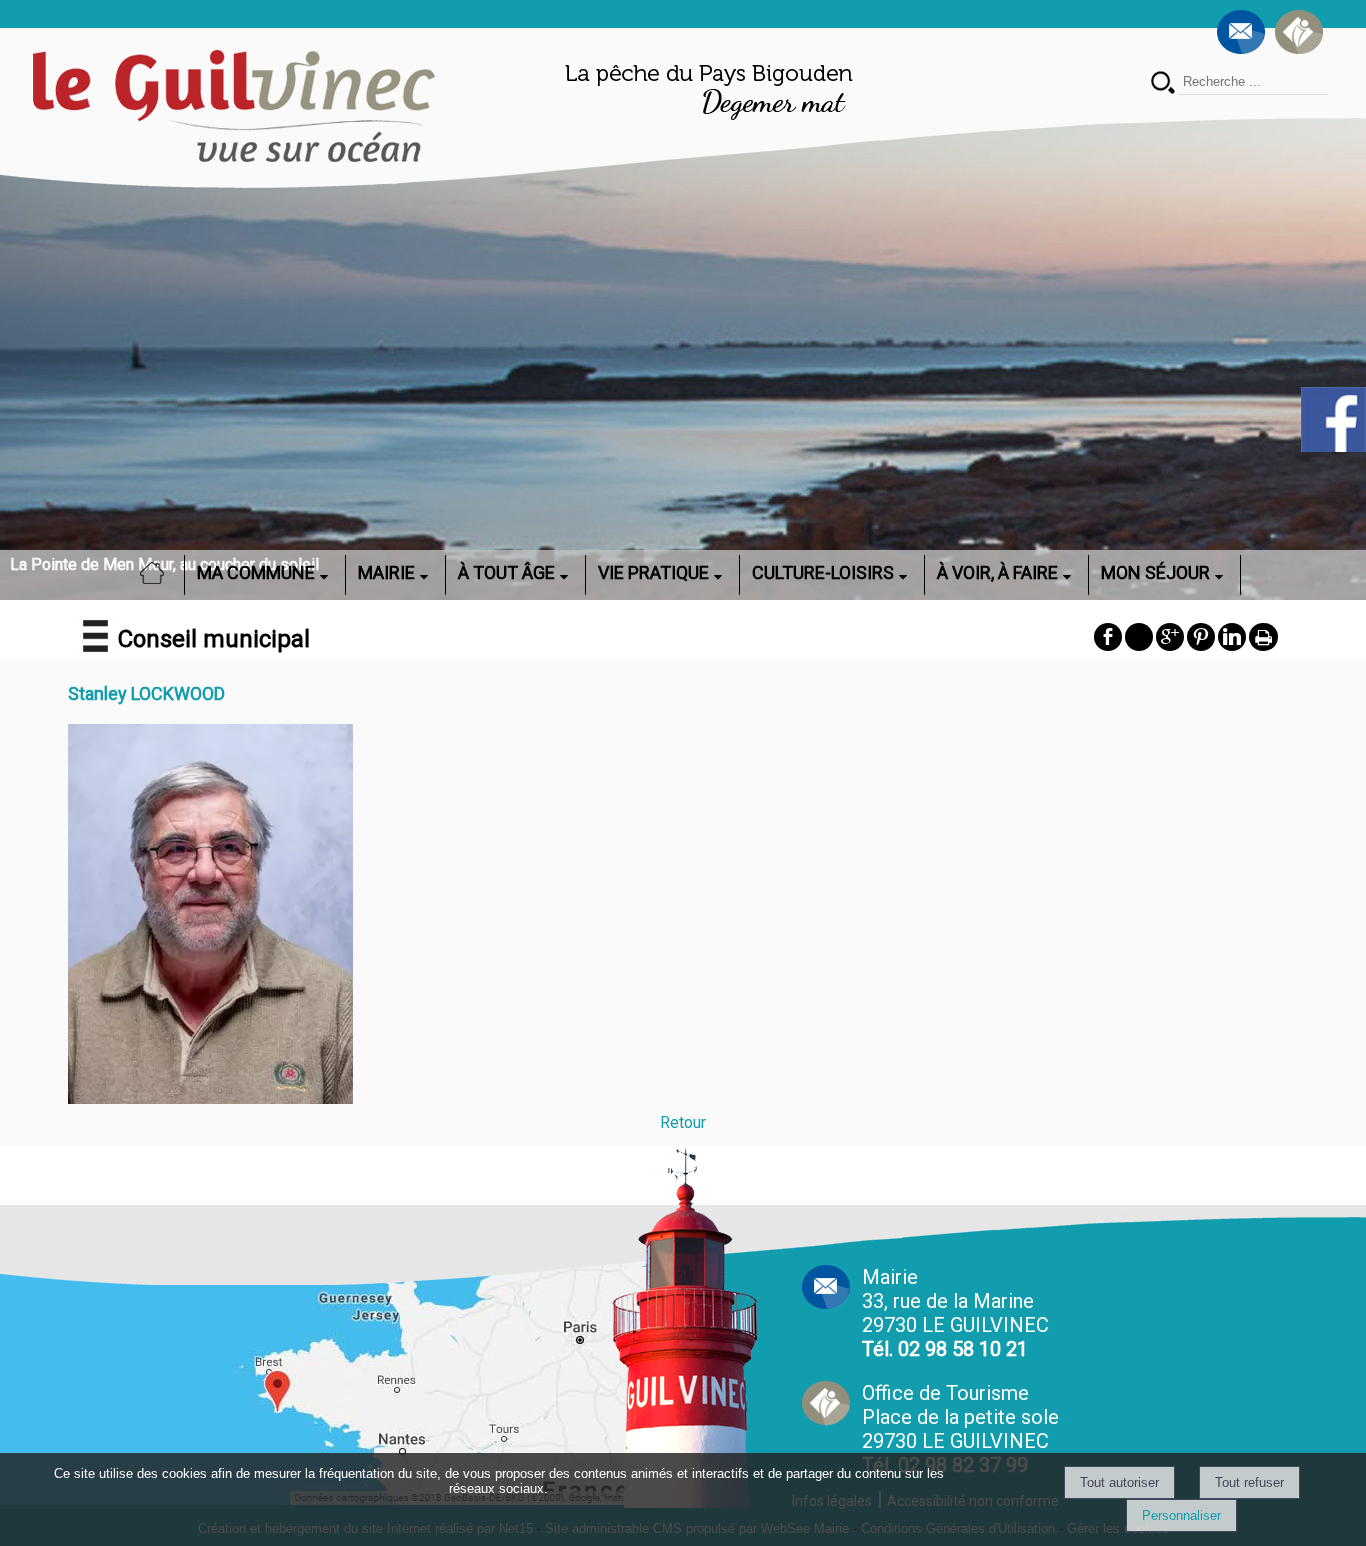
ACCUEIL (158, 572)
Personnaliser (1181, 1515)
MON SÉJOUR (1155, 572)
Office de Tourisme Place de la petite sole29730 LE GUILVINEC (960, 1429)
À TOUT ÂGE (506, 572)
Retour (683, 1122)
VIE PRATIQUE (653, 572)
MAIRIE (386, 572)
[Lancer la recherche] (1163, 84)
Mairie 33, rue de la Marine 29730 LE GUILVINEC (955, 1313)
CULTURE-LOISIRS (823, 572)
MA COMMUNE (256, 572)
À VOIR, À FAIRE (997, 572)
